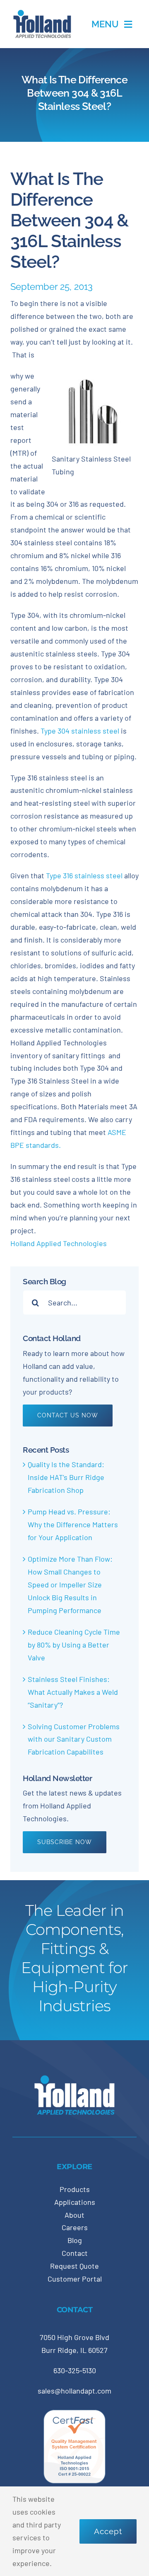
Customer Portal (75, 2279)
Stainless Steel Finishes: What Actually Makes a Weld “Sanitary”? (73, 1692)
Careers (75, 2227)
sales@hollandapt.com (74, 2391)
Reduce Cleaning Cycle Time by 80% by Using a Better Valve (74, 1645)
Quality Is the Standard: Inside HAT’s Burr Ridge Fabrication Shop (66, 1477)
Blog (75, 2240)
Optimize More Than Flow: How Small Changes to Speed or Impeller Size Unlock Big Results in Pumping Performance (70, 1584)
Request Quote (74, 2266)
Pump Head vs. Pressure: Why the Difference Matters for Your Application (73, 1524)
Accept (108, 2531)
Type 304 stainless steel (79, 731)
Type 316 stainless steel (84, 875)
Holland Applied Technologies (59, 1243)
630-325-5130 (75, 2370)
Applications (75, 2202)
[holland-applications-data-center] (42, 13)
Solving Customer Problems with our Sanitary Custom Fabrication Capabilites (74, 1739)
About (74, 2215)
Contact (75, 2253)
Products (75, 2189)
